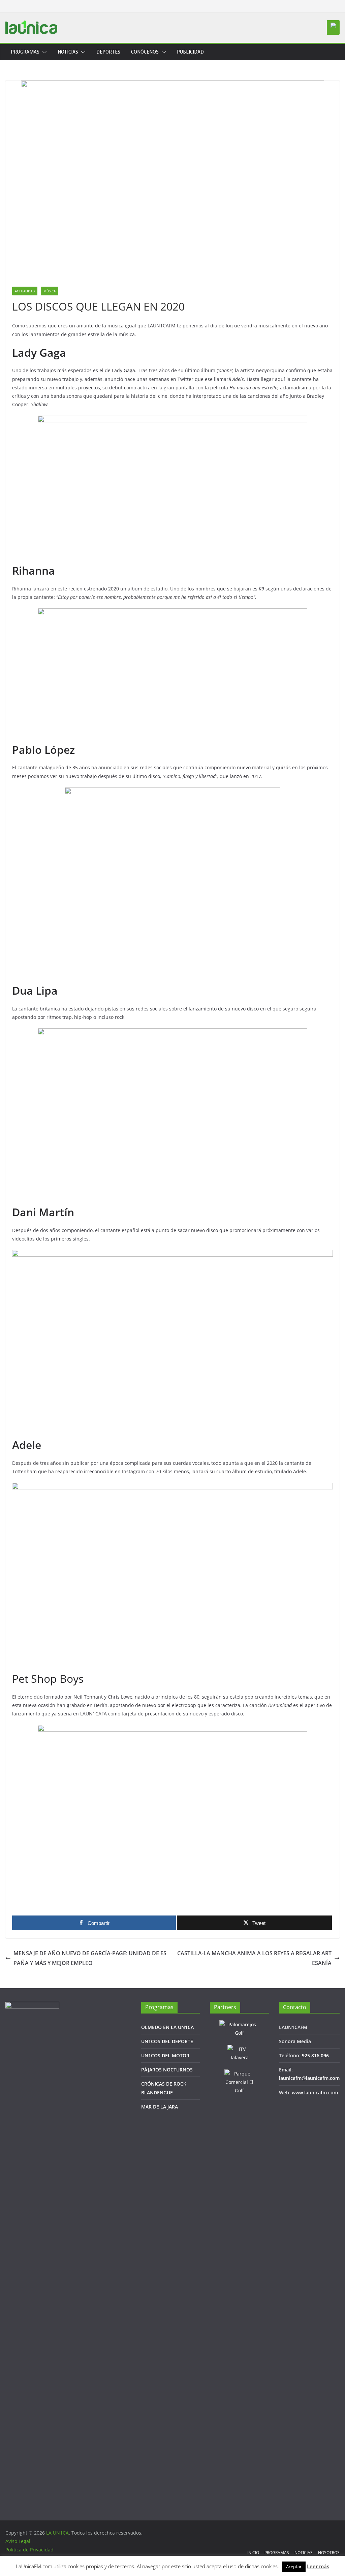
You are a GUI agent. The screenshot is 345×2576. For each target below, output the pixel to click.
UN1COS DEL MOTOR (165, 2055)
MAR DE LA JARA (160, 2107)
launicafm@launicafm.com (309, 2078)
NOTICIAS (68, 52)
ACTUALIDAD (25, 291)
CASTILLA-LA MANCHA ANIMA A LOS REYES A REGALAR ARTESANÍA (254, 1958)
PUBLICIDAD (190, 52)
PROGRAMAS (25, 52)
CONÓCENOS (145, 52)
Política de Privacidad (29, 2550)
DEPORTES (108, 52)
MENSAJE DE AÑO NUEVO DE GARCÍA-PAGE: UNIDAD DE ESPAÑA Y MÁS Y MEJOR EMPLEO (90, 1958)
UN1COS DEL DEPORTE (167, 2041)
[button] (43, 52)
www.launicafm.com (315, 2092)
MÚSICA (50, 291)
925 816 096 (315, 2055)
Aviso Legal (18, 2541)
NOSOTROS (329, 2553)
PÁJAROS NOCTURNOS (167, 2070)
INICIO (253, 2553)
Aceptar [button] (294, 2567)
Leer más (318, 2566)
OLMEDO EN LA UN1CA (167, 2027)
